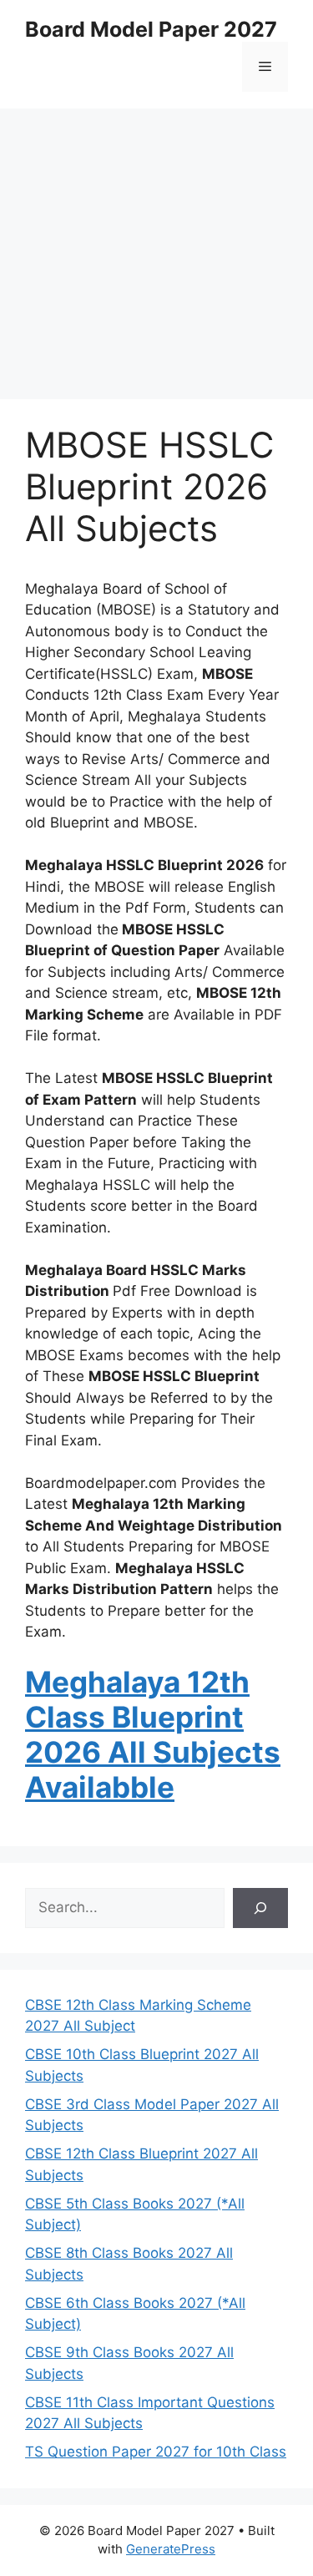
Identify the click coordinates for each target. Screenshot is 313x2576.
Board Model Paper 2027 (151, 29)
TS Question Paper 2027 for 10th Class (156, 2452)
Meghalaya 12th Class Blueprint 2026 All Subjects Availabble (153, 1734)
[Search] (260, 1908)
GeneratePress (171, 2549)
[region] (156, 242)
